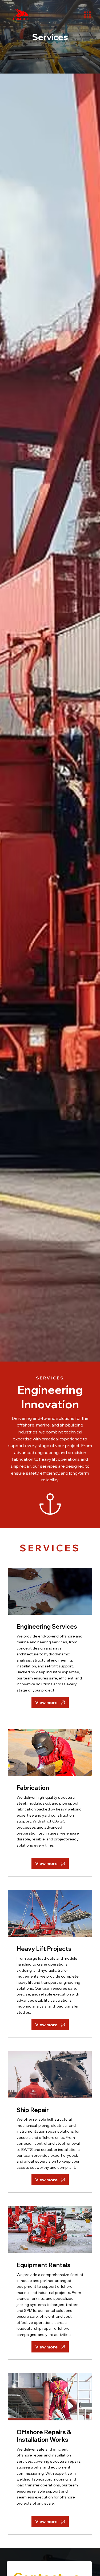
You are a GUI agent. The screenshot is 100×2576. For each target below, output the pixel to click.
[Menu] (87, 15)
